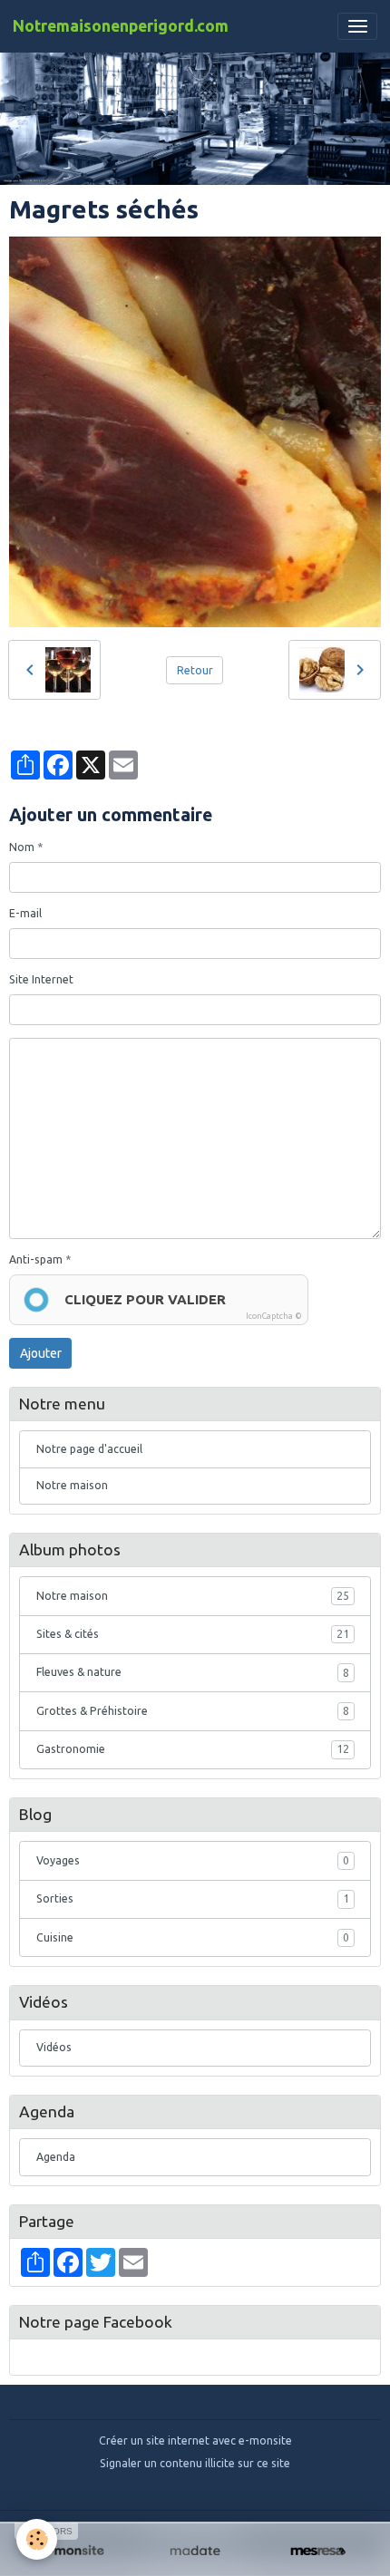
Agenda (56, 2157)
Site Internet (41, 979)
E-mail (25, 913)
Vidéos (54, 2047)
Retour (195, 670)
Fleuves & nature (193, 1672)
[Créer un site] (72, 2552)
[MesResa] (318, 2552)
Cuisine (193, 1937)
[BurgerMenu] (357, 26)
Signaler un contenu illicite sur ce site (195, 2463)
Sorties (193, 1898)
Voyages (193, 1860)
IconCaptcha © (274, 1316)
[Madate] (195, 2552)
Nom (22, 847)
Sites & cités (193, 1634)
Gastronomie (193, 1749)
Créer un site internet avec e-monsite (195, 2440)
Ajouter (41, 1353)
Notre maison (72, 1485)
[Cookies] (37, 2539)
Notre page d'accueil (89, 1449)
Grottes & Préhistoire (193, 1711)
